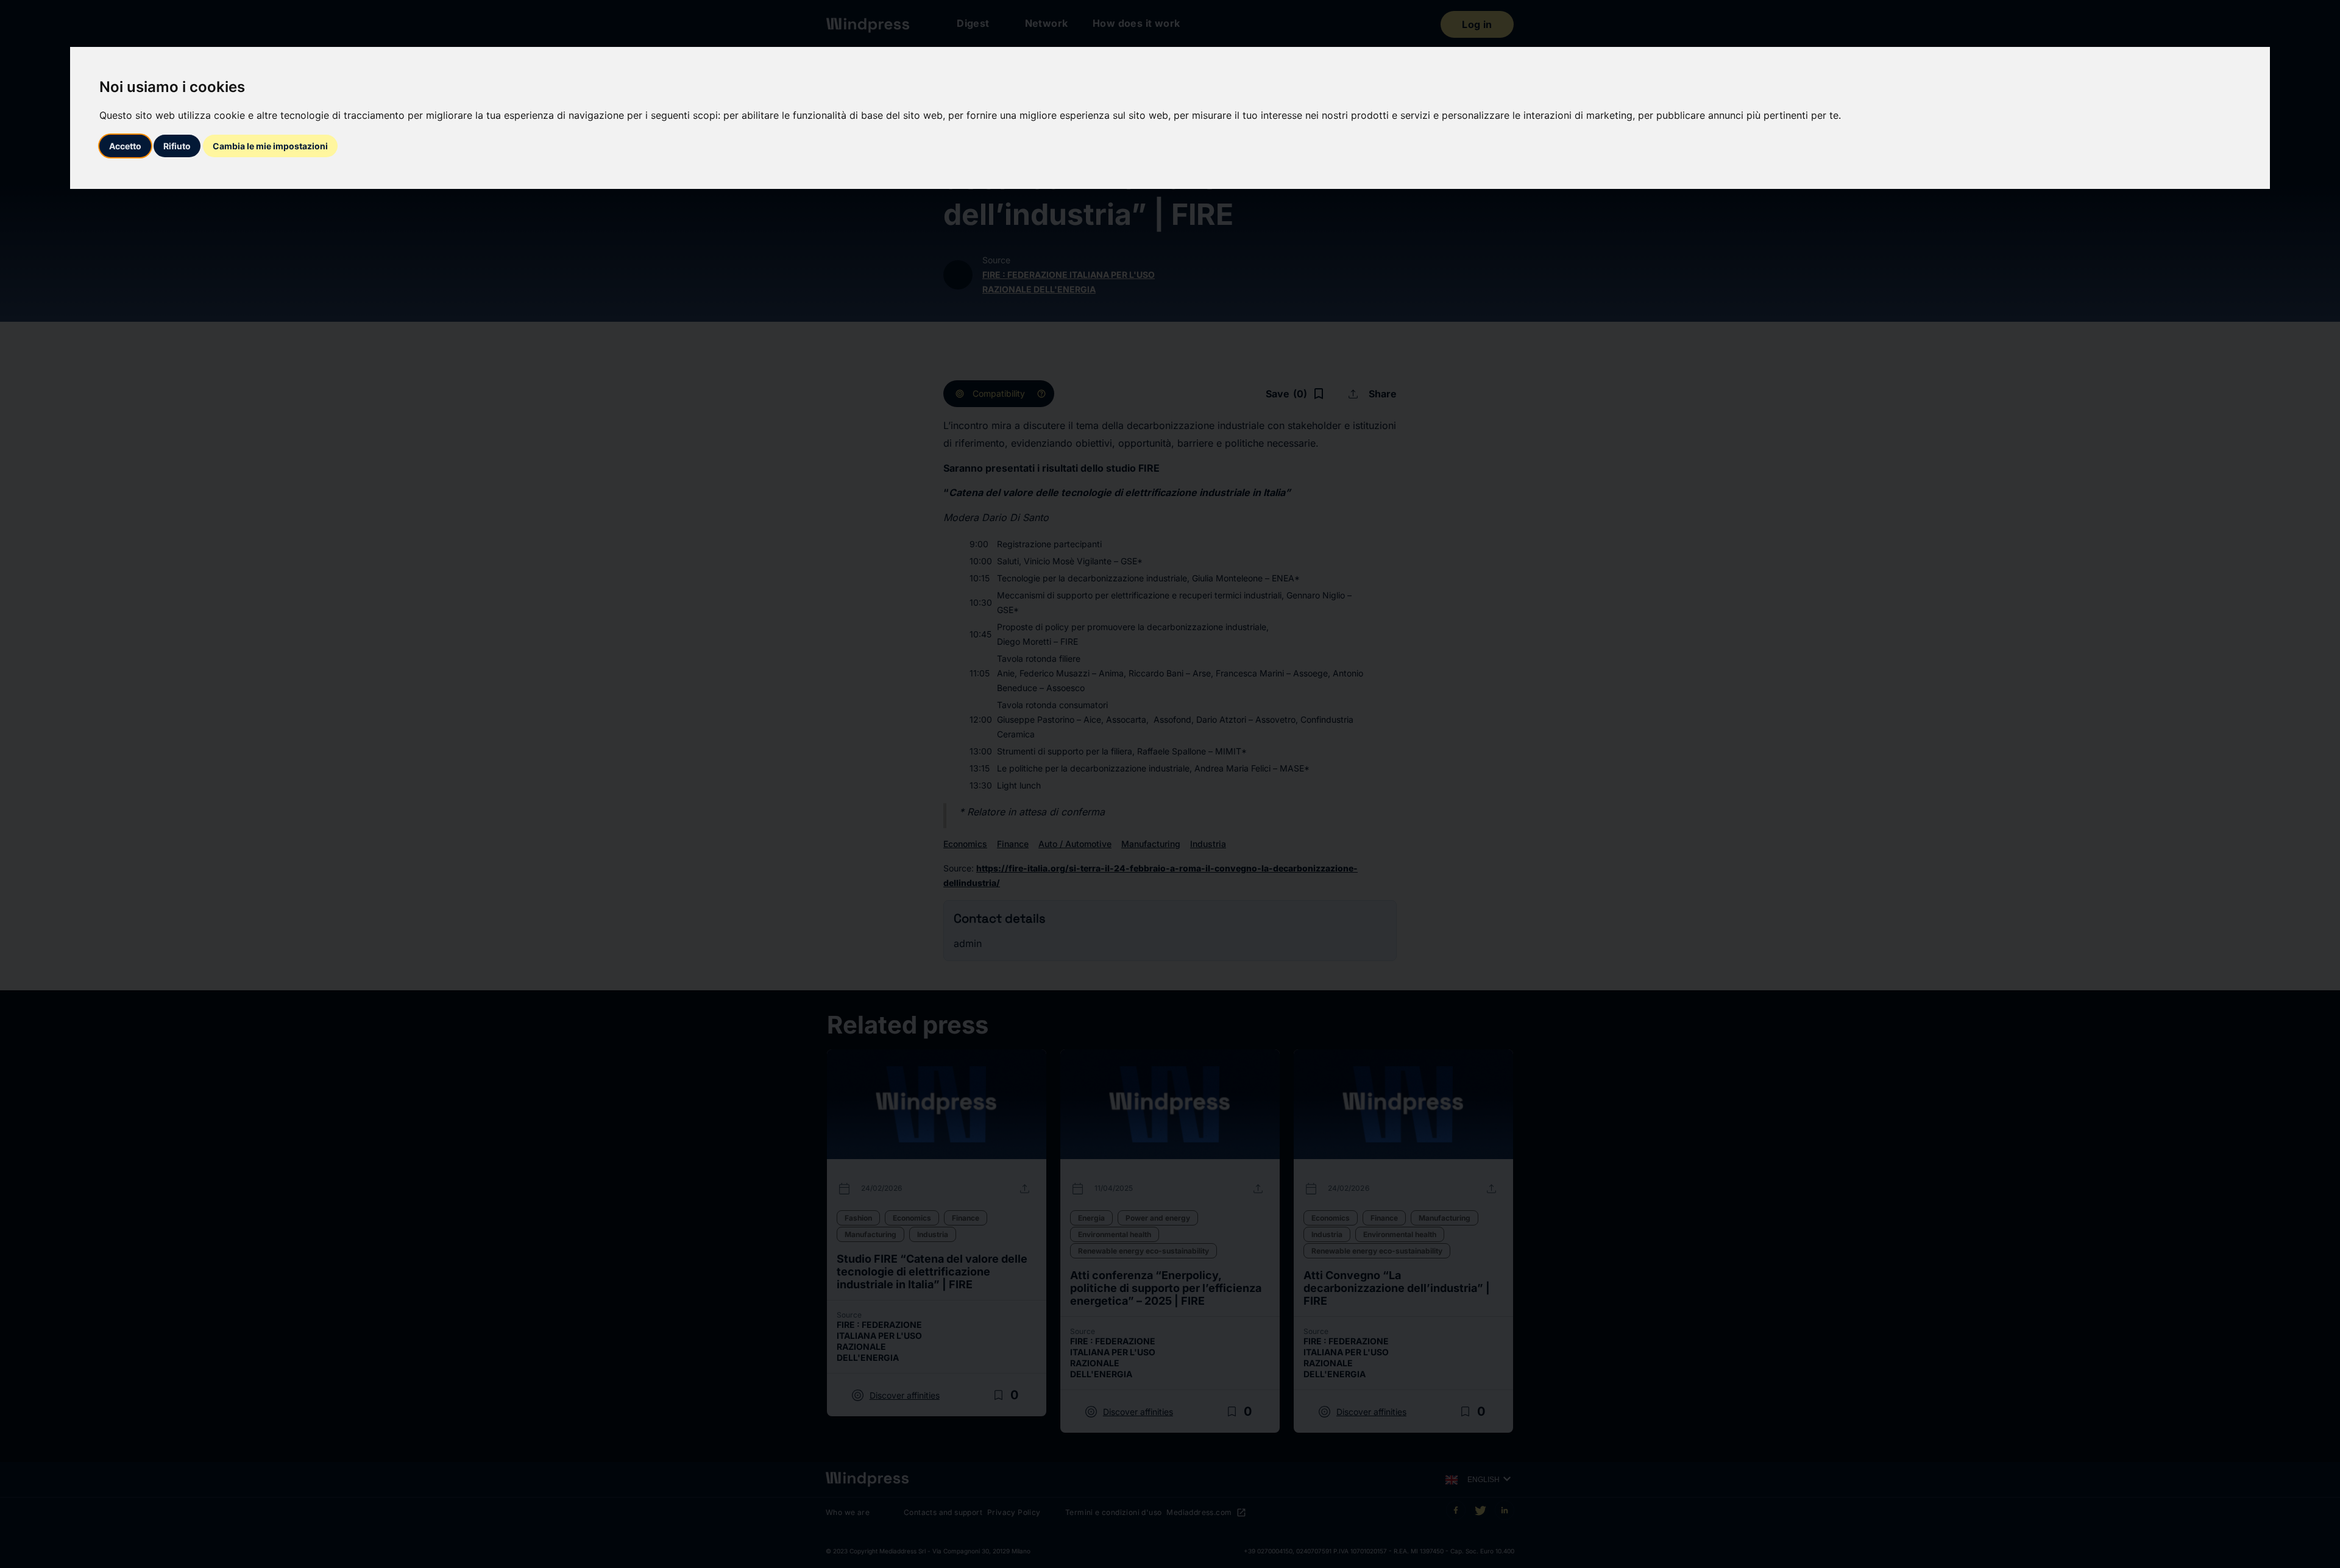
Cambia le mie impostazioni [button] (270, 146)
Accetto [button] (125, 146)
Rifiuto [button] (177, 146)
